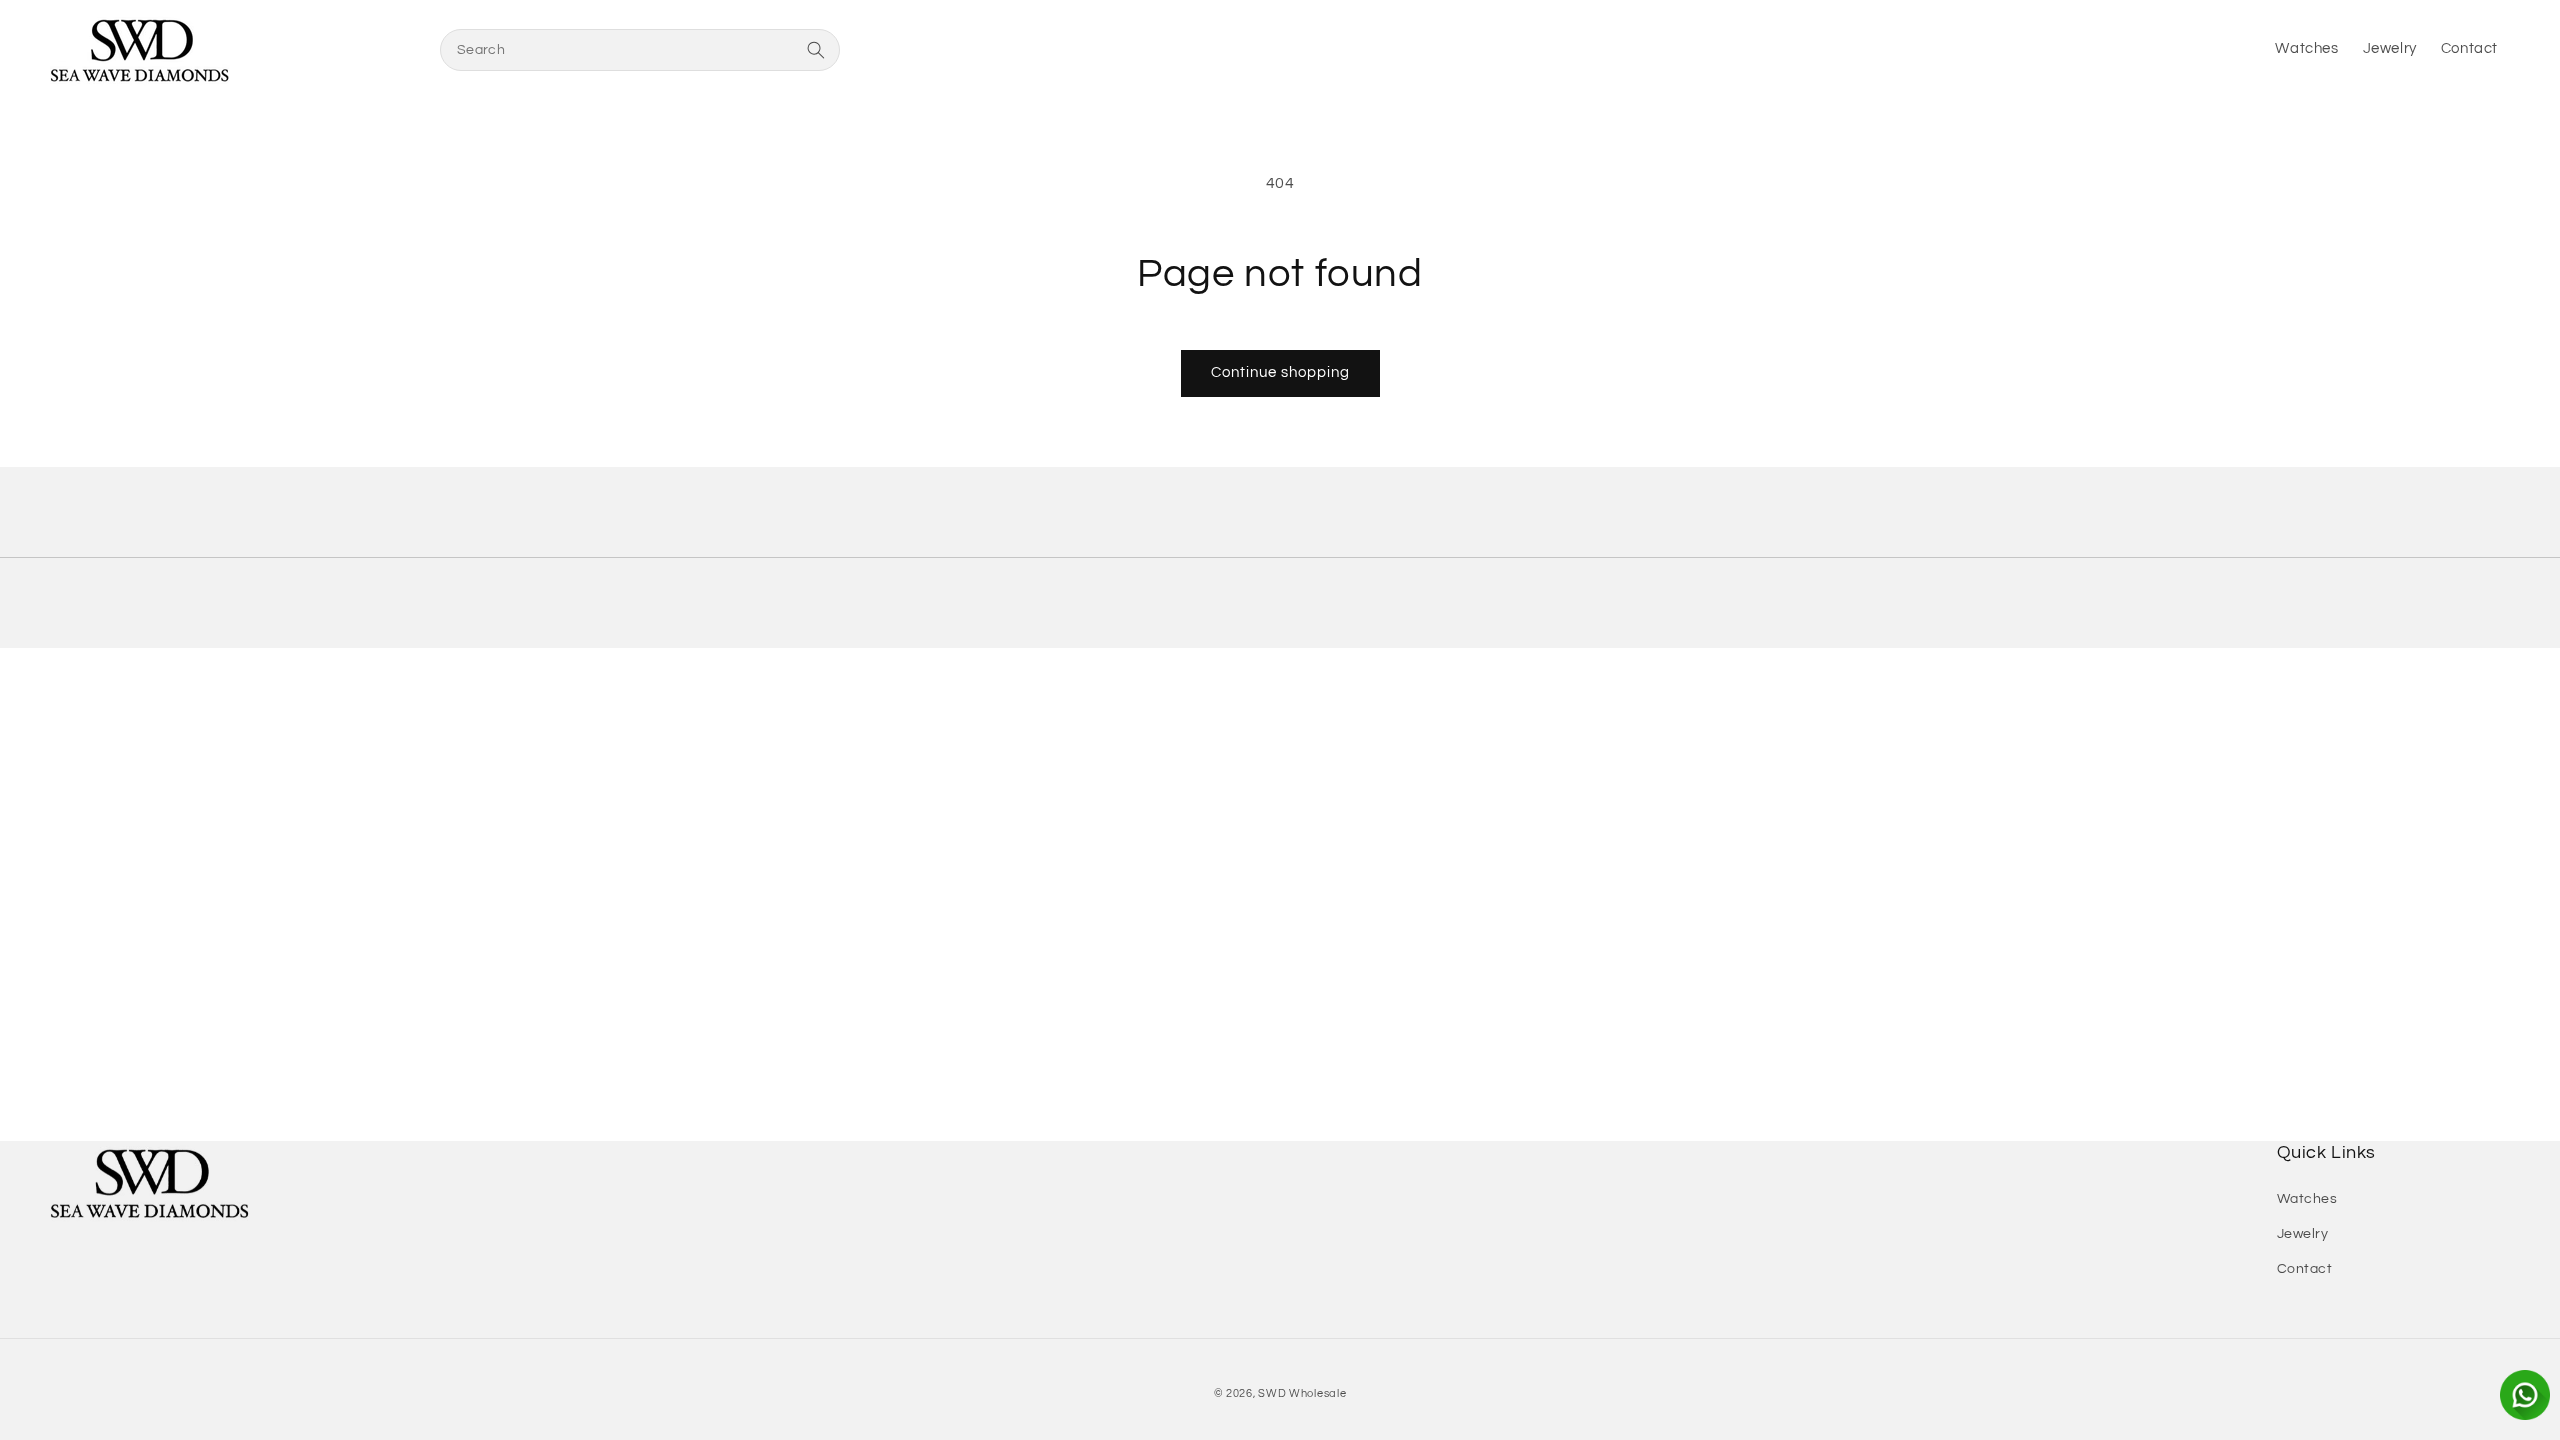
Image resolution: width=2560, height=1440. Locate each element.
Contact (2305, 1269)
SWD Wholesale (1302, 1393)
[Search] (816, 50)
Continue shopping (1280, 372)
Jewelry (2303, 1234)
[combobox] (640, 50)
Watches (2307, 1199)
